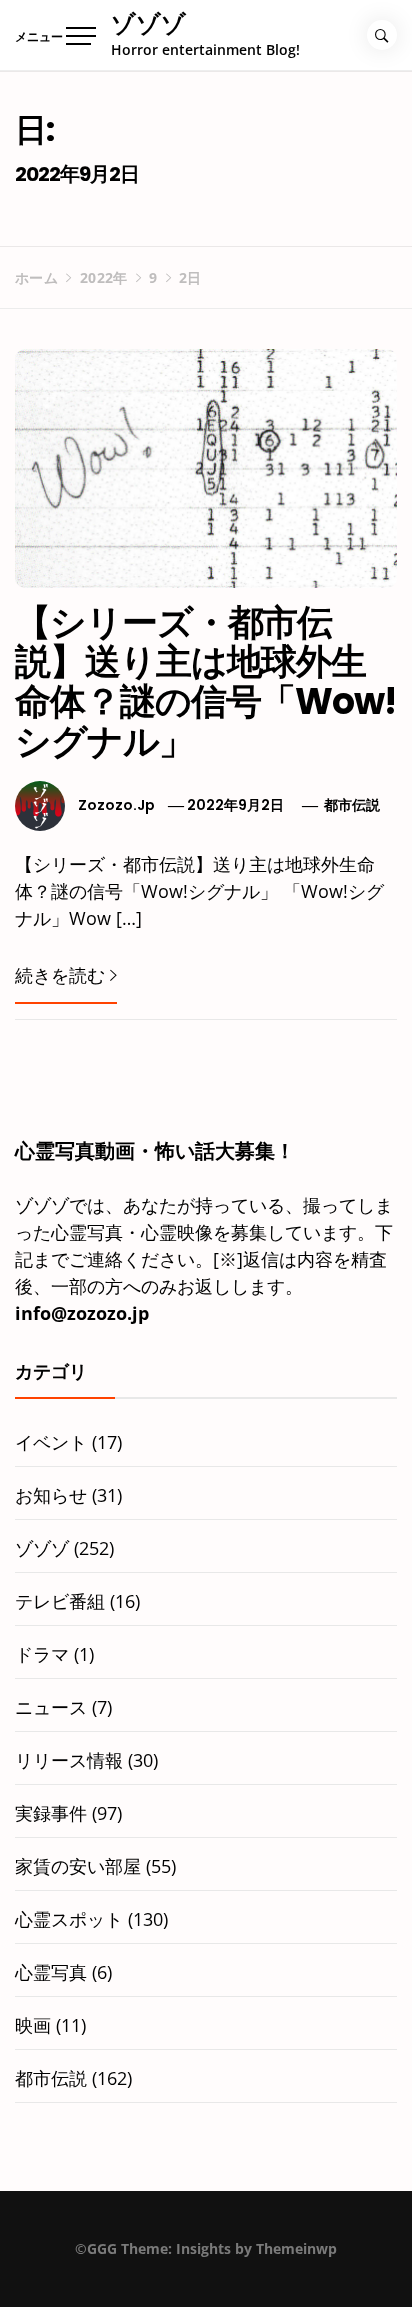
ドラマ (42, 1654)
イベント (51, 1442)
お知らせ (51, 1495)
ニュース (51, 1707)
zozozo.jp (116, 805)
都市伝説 (352, 805)
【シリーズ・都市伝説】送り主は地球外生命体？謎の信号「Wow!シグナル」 (205, 682)
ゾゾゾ (148, 23)
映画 (33, 2025)
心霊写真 (51, 1972)
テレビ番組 (60, 1601)
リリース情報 (69, 1760)
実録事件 (51, 1813)
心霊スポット (69, 1919)
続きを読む (60, 975)
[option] (206, 2266)
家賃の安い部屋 (78, 1866)
